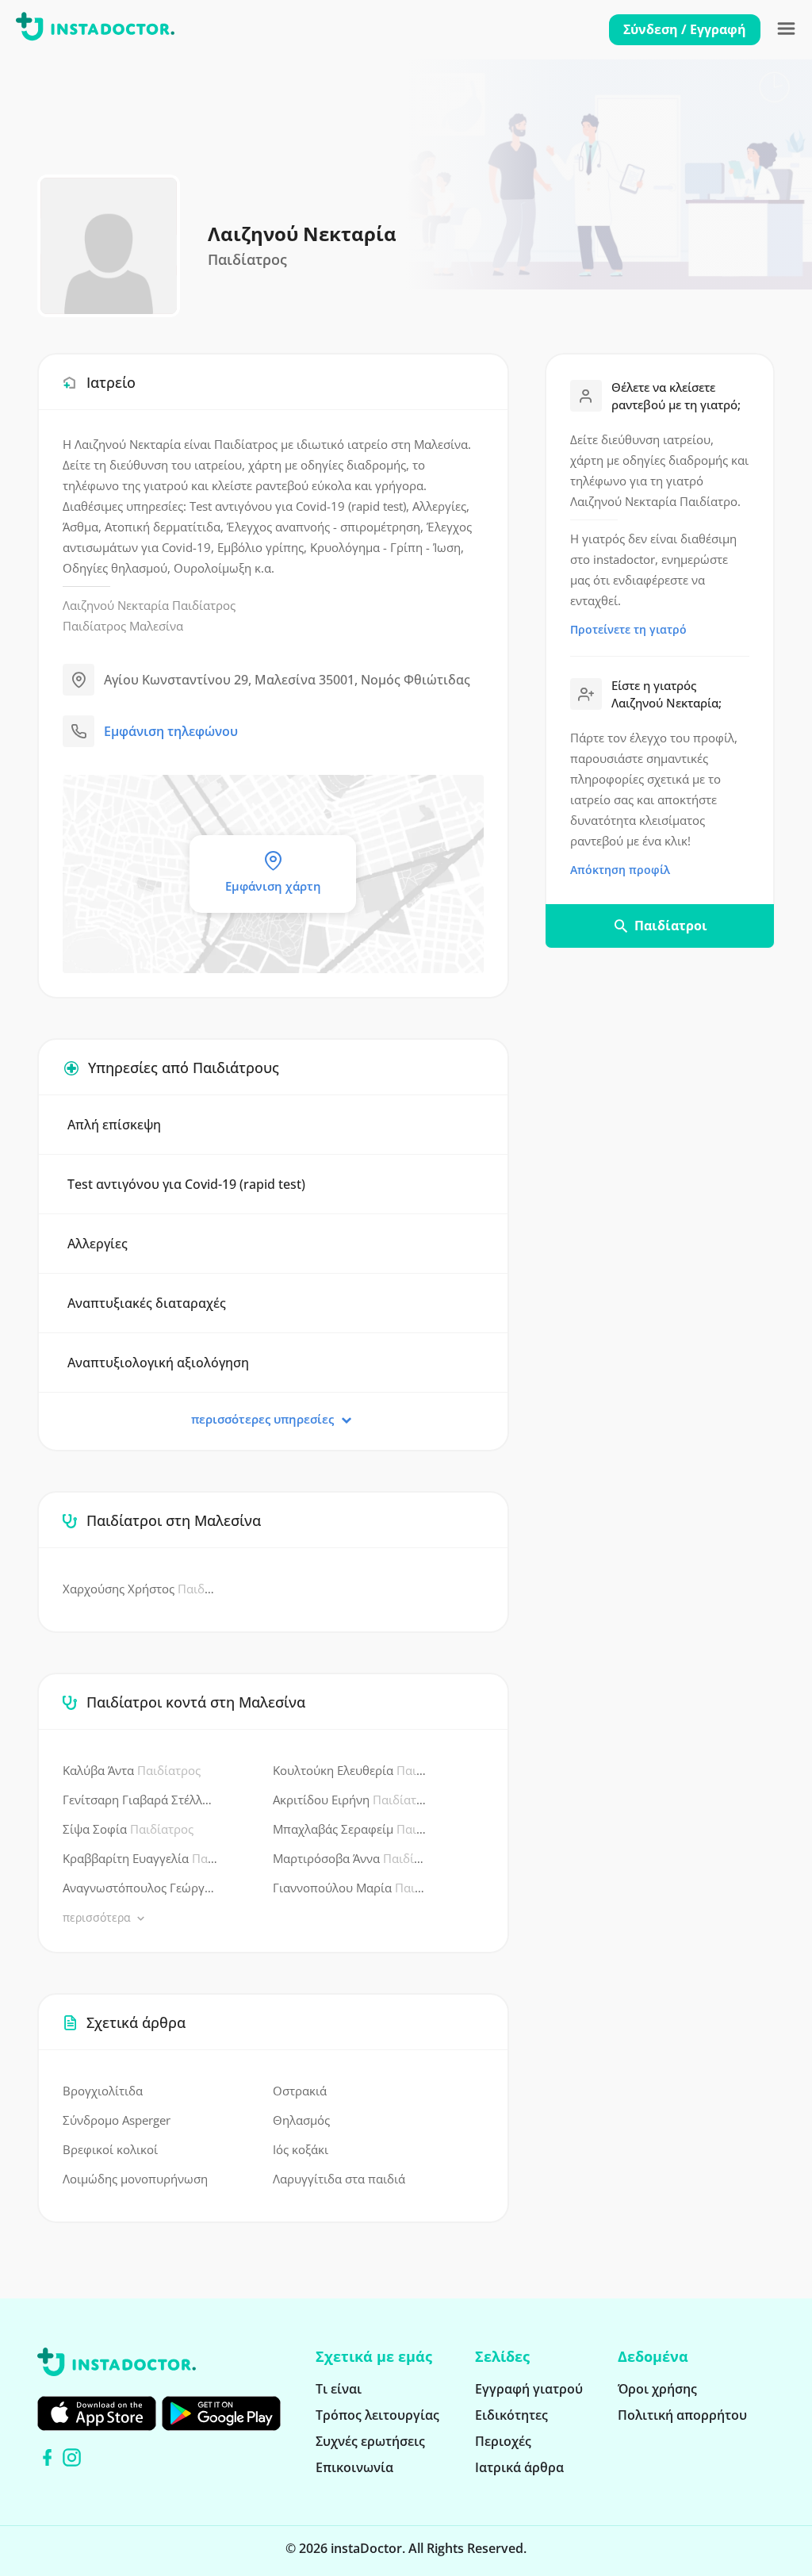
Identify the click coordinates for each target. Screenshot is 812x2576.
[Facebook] (47, 2457)
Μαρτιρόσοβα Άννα (350, 1858)
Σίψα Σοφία (128, 1829)
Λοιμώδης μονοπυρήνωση (135, 2179)
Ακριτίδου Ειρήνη (350, 1800)
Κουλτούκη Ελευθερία (350, 1770)
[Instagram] (72, 2457)
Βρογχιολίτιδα (103, 2091)
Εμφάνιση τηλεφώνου (171, 731)
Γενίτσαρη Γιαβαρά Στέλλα (140, 1800)
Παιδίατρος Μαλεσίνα (123, 626)
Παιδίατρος (204, 605)
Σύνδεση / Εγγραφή (685, 29)
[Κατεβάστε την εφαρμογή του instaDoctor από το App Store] (97, 2413)
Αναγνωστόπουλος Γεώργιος (140, 1888)
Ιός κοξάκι (301, 2149)
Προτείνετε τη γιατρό (628, 629)
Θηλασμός (301, 2120)
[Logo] (95, 29)
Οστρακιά (300, 2091)
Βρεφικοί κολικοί (110, 2149)
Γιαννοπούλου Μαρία (350, 1888)
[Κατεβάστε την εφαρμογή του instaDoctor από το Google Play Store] (221, 2413)
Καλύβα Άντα (132, 1770)
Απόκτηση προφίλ (620, 870)
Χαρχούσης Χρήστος (140, 1589)
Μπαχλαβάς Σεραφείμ (350, 1829)
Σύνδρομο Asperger (117, 2120)
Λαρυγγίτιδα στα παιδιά (339, 2179)
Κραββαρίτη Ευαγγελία (140, 1858)
